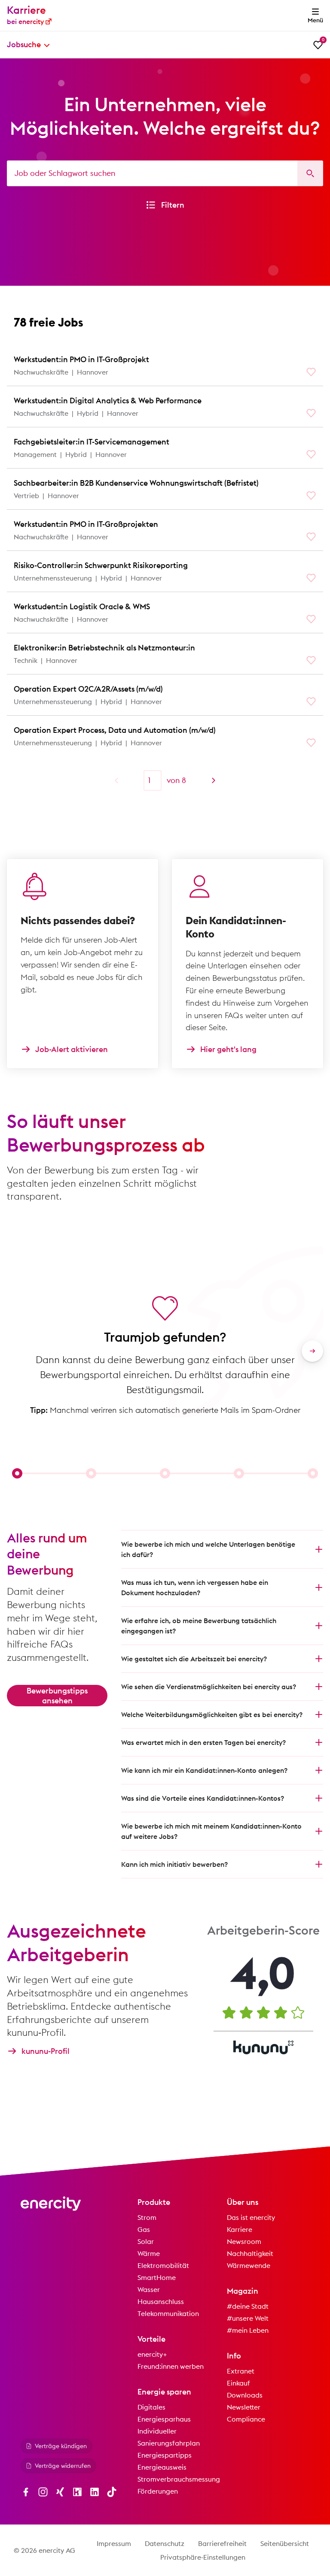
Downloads (245, 2395)
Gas (144, 2229)
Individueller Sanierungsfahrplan (169, 2437)
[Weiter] (214, 780)
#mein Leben (248, 2330)
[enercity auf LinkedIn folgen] (95, 2492)
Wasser (149, 2289)
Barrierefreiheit (222, 2543)
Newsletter (244, 2407)
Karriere (240, 2229)
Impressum (114, 2543)
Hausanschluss (161, 2301)
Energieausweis (162, 2467)
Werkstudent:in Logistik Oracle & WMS (82, 606)
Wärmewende (249, 2265)
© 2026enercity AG (44, 2550)
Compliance (246, 2419)
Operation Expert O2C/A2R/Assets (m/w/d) (88, 689)
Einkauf (238, 2383)
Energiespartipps (165, 2455)
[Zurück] (116, 780)
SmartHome (157, 2277)
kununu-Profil (46, 2051)
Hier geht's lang (228, 1049)
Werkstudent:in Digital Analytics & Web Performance (108, 401)
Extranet (241, 2371)
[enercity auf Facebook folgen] (26, 2492)
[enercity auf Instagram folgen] (43, 2492)
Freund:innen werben (171, 2366)
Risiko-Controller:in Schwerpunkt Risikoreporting (101, 565)
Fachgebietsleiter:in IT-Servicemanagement (92, 442)
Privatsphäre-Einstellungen (203, 2557)
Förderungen (158, 2491)
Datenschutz (165, 2543)
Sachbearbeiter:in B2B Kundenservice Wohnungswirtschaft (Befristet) (136, 483)
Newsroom (244, 2241)
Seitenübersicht (285, 2543)
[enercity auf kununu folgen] (77, 2492)
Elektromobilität (163, 2265)
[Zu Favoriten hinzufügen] (311, 372)
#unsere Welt (248, 2318)
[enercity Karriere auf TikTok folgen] (112, 2492)
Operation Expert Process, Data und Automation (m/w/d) (115, 730)
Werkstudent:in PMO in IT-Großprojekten (86, 524)
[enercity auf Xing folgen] (60, 2492)
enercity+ (152, 2354)
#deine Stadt (248, 2306)
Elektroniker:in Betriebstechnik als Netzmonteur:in (104, 648)
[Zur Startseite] (51, 2204)
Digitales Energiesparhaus (164, 2413)
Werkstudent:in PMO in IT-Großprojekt (81, 359)
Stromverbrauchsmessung (179, 2479)
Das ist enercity (251, 2217)
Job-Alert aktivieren (72, 1049)
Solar (146, 2241)
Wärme (149, 2253)
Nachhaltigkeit (250, 2253)
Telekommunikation (168, 2313)
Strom (147, 2217)
